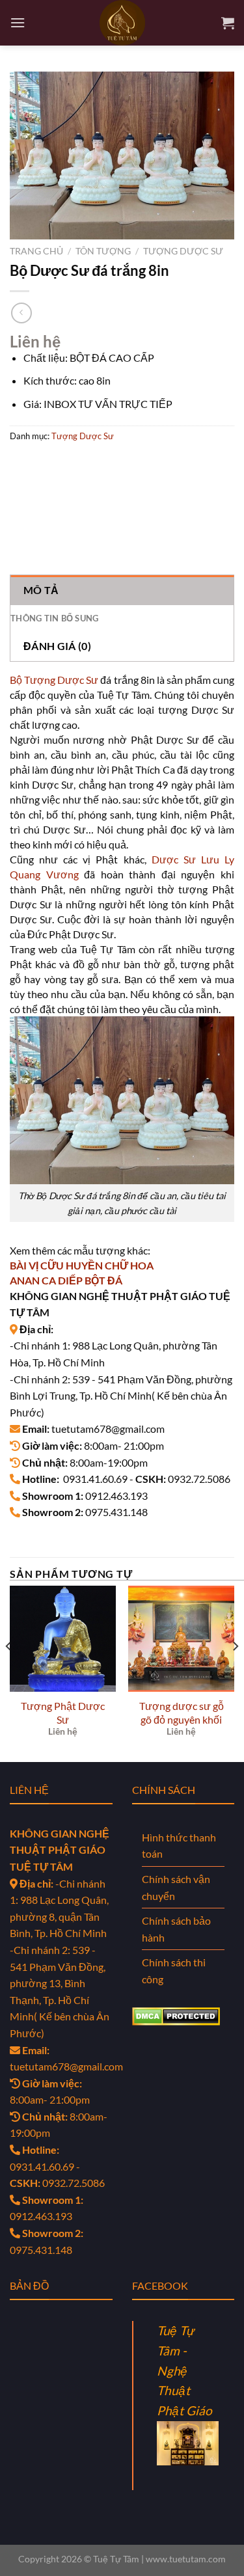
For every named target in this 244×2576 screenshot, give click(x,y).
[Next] (235, 1673)
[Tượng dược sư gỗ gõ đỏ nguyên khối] (181, 1639)
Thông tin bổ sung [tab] (54, 618)
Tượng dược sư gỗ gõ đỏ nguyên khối (182, 1713)
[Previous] (9, 1673)
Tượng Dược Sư (183, 251)
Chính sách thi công (174, 1971)
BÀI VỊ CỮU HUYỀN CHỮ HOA (82, 1265)
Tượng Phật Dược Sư (63, 1713)
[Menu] (18, 22)
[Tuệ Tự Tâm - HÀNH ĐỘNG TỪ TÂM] (122, 23)
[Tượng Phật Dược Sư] (63, 1639)
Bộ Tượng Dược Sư (54, 680)
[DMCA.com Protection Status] (176, 2015)
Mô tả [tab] (41, 590)
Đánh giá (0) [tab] (57, 646)
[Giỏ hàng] (228, 23)
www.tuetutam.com (186, 2559)
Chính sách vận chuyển (176, 1887)
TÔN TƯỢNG (103, 251)
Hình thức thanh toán (179, 1846)
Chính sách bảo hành (176, 1929)
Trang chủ (36, 251)
